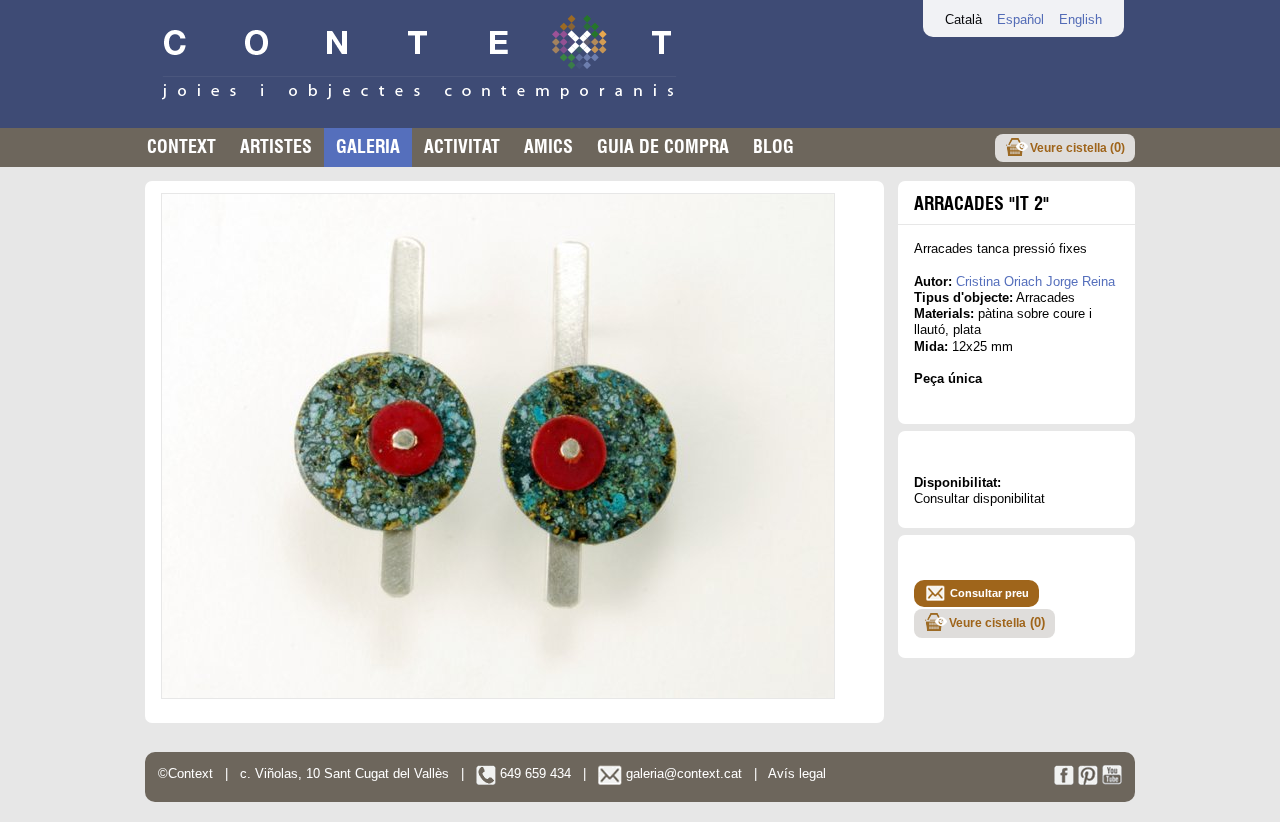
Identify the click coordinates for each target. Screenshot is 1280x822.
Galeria (368, 146)
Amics (548, 146)
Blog (773, 146)
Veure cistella (997, 622)
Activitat (462, 146)
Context (181, 146)
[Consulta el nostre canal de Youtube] (1112, 780)
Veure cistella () (1077, 147)
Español (1020, 19)
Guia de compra (663, 146)
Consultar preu (989, 593)
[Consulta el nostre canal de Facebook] (1064, 780)
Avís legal (797, 773)
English (1080, 19)
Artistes (276, 146)
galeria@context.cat (682, 773)
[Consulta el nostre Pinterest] (1088, 780)
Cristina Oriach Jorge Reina (1035, 281)
